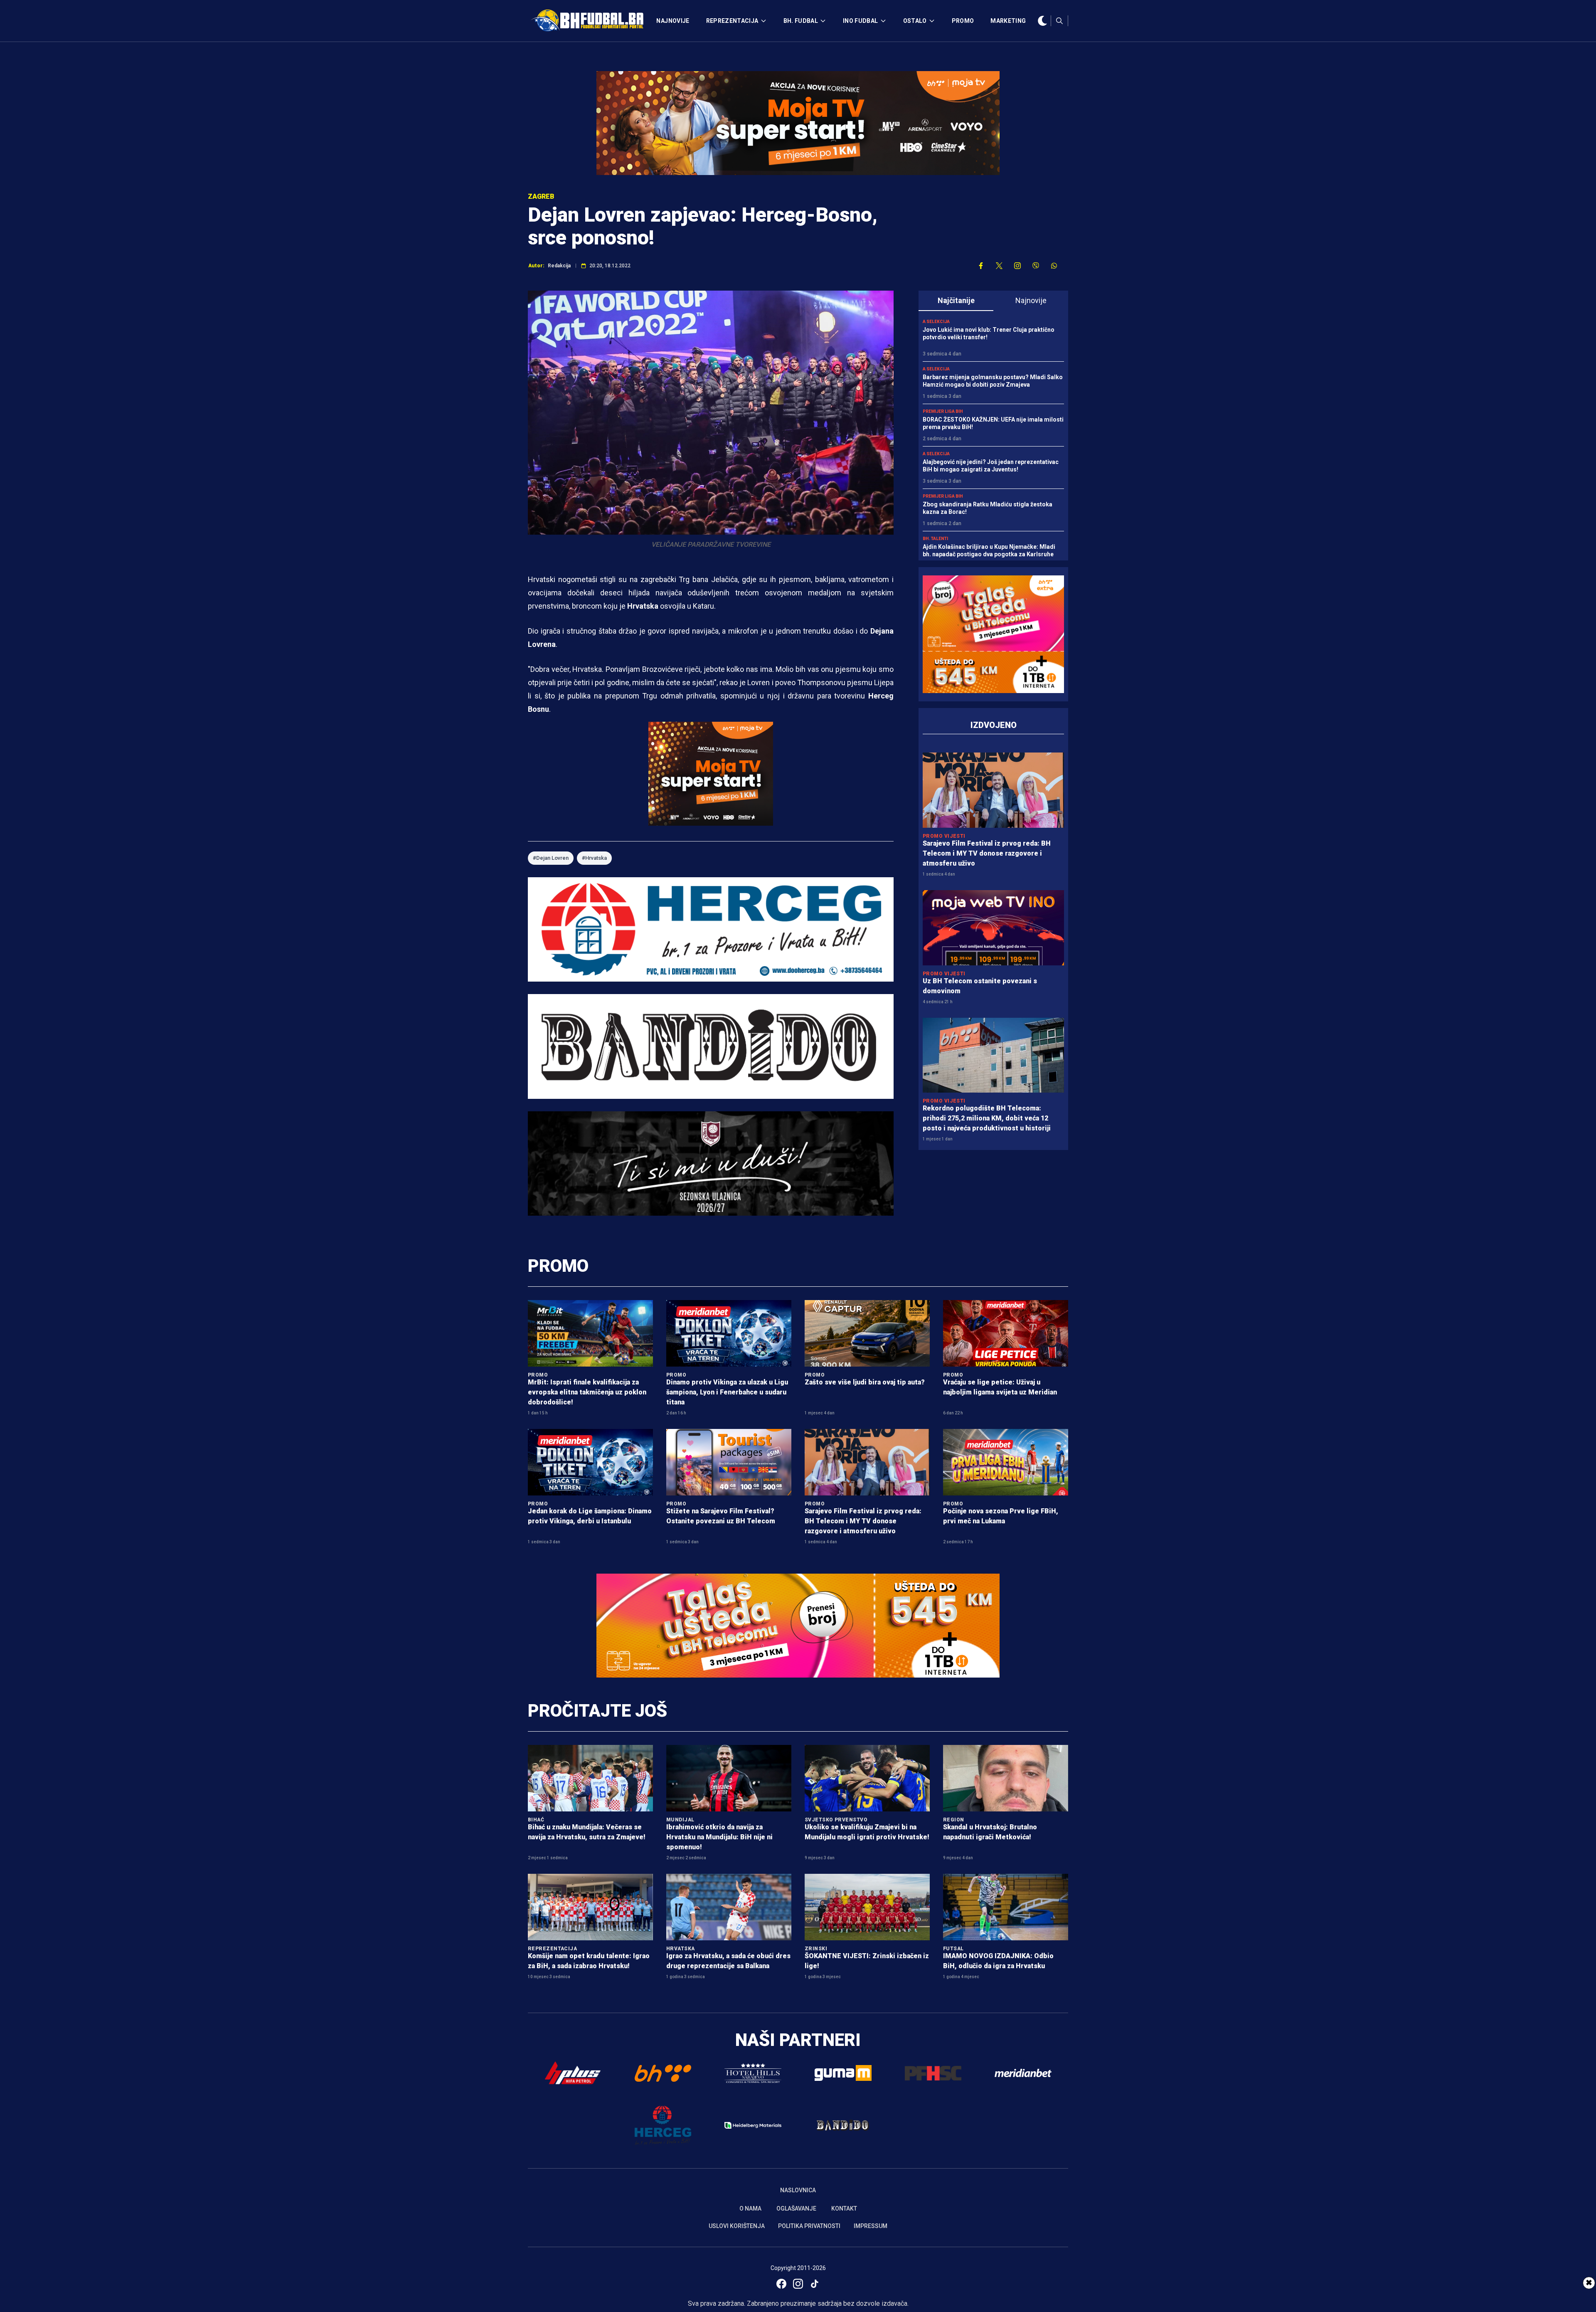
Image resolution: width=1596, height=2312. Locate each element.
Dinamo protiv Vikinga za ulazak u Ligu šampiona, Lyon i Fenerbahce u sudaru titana (727, 1392)
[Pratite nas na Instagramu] (1017, 266)
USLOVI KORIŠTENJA (737, 2226)
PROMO (963, 21)
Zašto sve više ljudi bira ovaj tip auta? (865, 1382)
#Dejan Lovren (551, 858)
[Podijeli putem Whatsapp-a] (1054, 266)
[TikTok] (815, 2284)
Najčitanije (956, 300)
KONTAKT (844, 2208)
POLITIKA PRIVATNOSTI (809, 2226)
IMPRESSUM (871, 2226)
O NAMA (750, 2208)
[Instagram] (798, 2284)
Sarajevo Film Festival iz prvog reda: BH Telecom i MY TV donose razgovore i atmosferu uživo (987, 853)
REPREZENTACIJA (732, 21)
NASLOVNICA (798, 2190)
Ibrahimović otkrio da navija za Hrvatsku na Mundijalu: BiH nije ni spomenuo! (719, 1837)
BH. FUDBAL (801, 21)
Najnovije (1031, 300)
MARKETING (1008, 21)
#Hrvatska (594, 858)
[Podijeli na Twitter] (999, 266)
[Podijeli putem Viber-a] (1036, 266)
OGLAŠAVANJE (796, 2208)
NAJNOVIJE (673, 21)
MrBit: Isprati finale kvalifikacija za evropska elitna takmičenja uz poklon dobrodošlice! (587, 1392)
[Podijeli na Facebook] (981, 266)
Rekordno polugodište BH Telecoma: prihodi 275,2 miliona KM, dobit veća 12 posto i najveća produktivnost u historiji (987, 1118)
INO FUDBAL (861, 21)
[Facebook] (781, 2284)
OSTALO (915, 21)
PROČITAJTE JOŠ (597, 1711)
